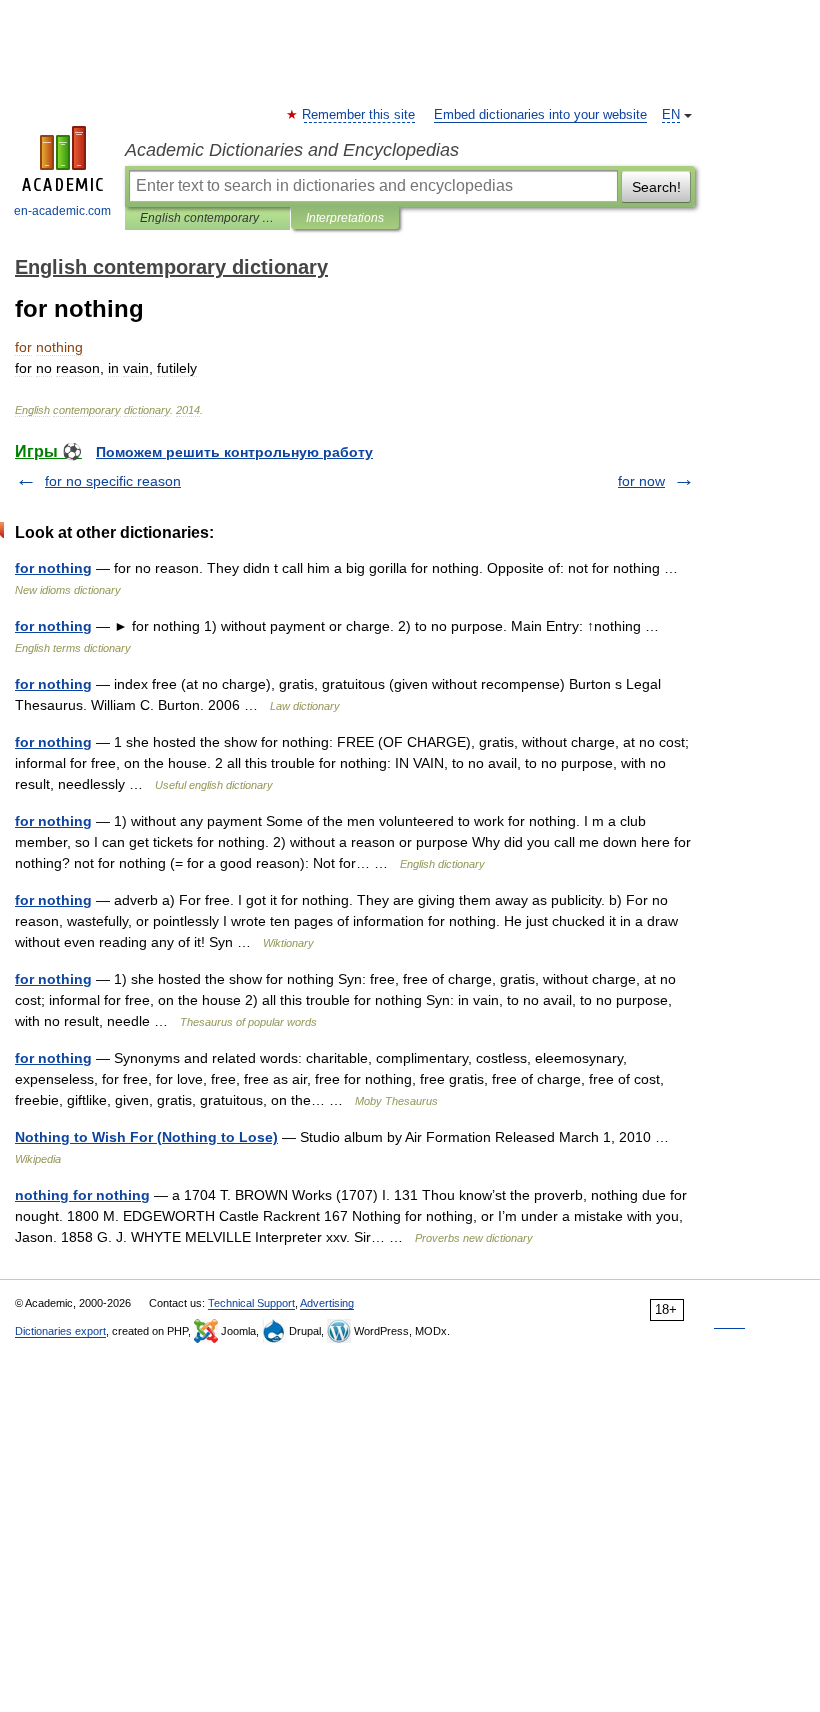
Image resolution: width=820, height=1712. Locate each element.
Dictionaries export (60, 1331)
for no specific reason (113, 481)
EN (671, 115)
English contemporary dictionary (207, 218)
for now (641, 481)
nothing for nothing (82, 1195)
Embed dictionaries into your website (540, 115)
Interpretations (345, 218)
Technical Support (251, 1303)
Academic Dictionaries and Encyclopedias (292, 150)
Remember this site (359, 115)
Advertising (327, 1303)
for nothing (53, 568)
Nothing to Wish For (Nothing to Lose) (146, 1137)
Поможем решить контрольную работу (234, 452)
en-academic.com (62, 211)
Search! (656, 187)
